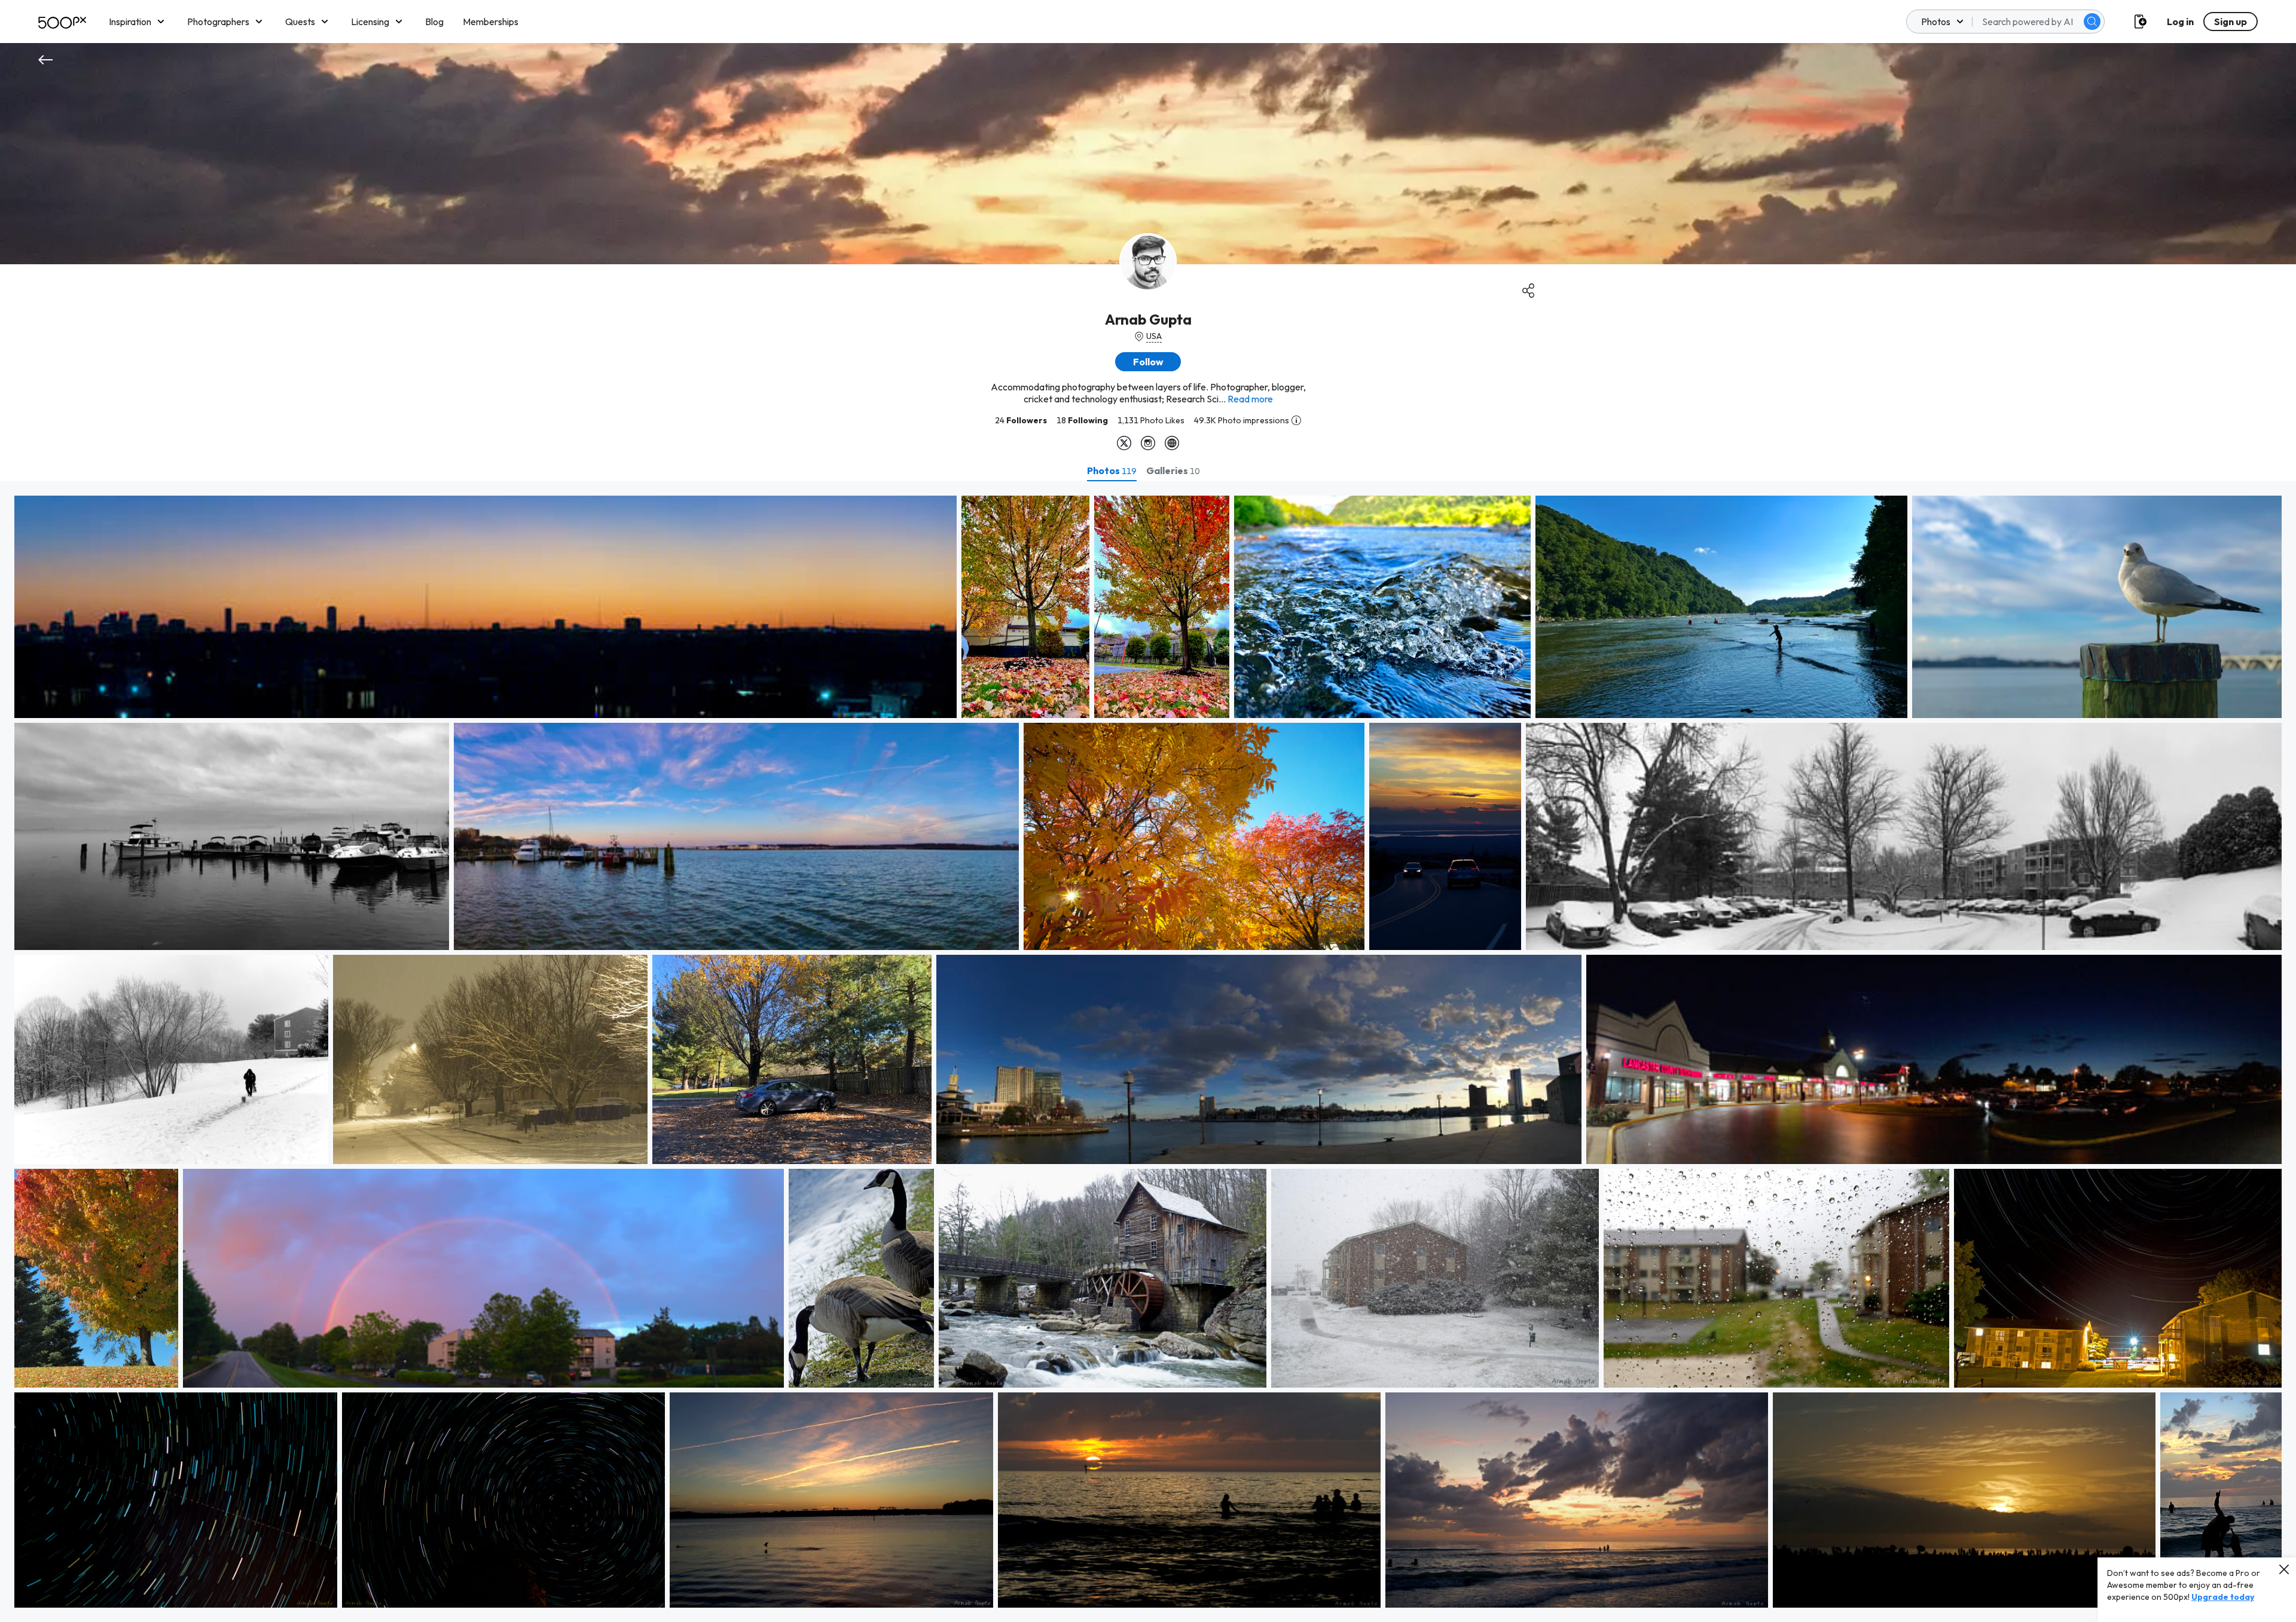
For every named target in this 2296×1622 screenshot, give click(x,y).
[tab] (1112, 471)
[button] (2092, 22)
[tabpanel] (1148, 1052)
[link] (486, 607)
